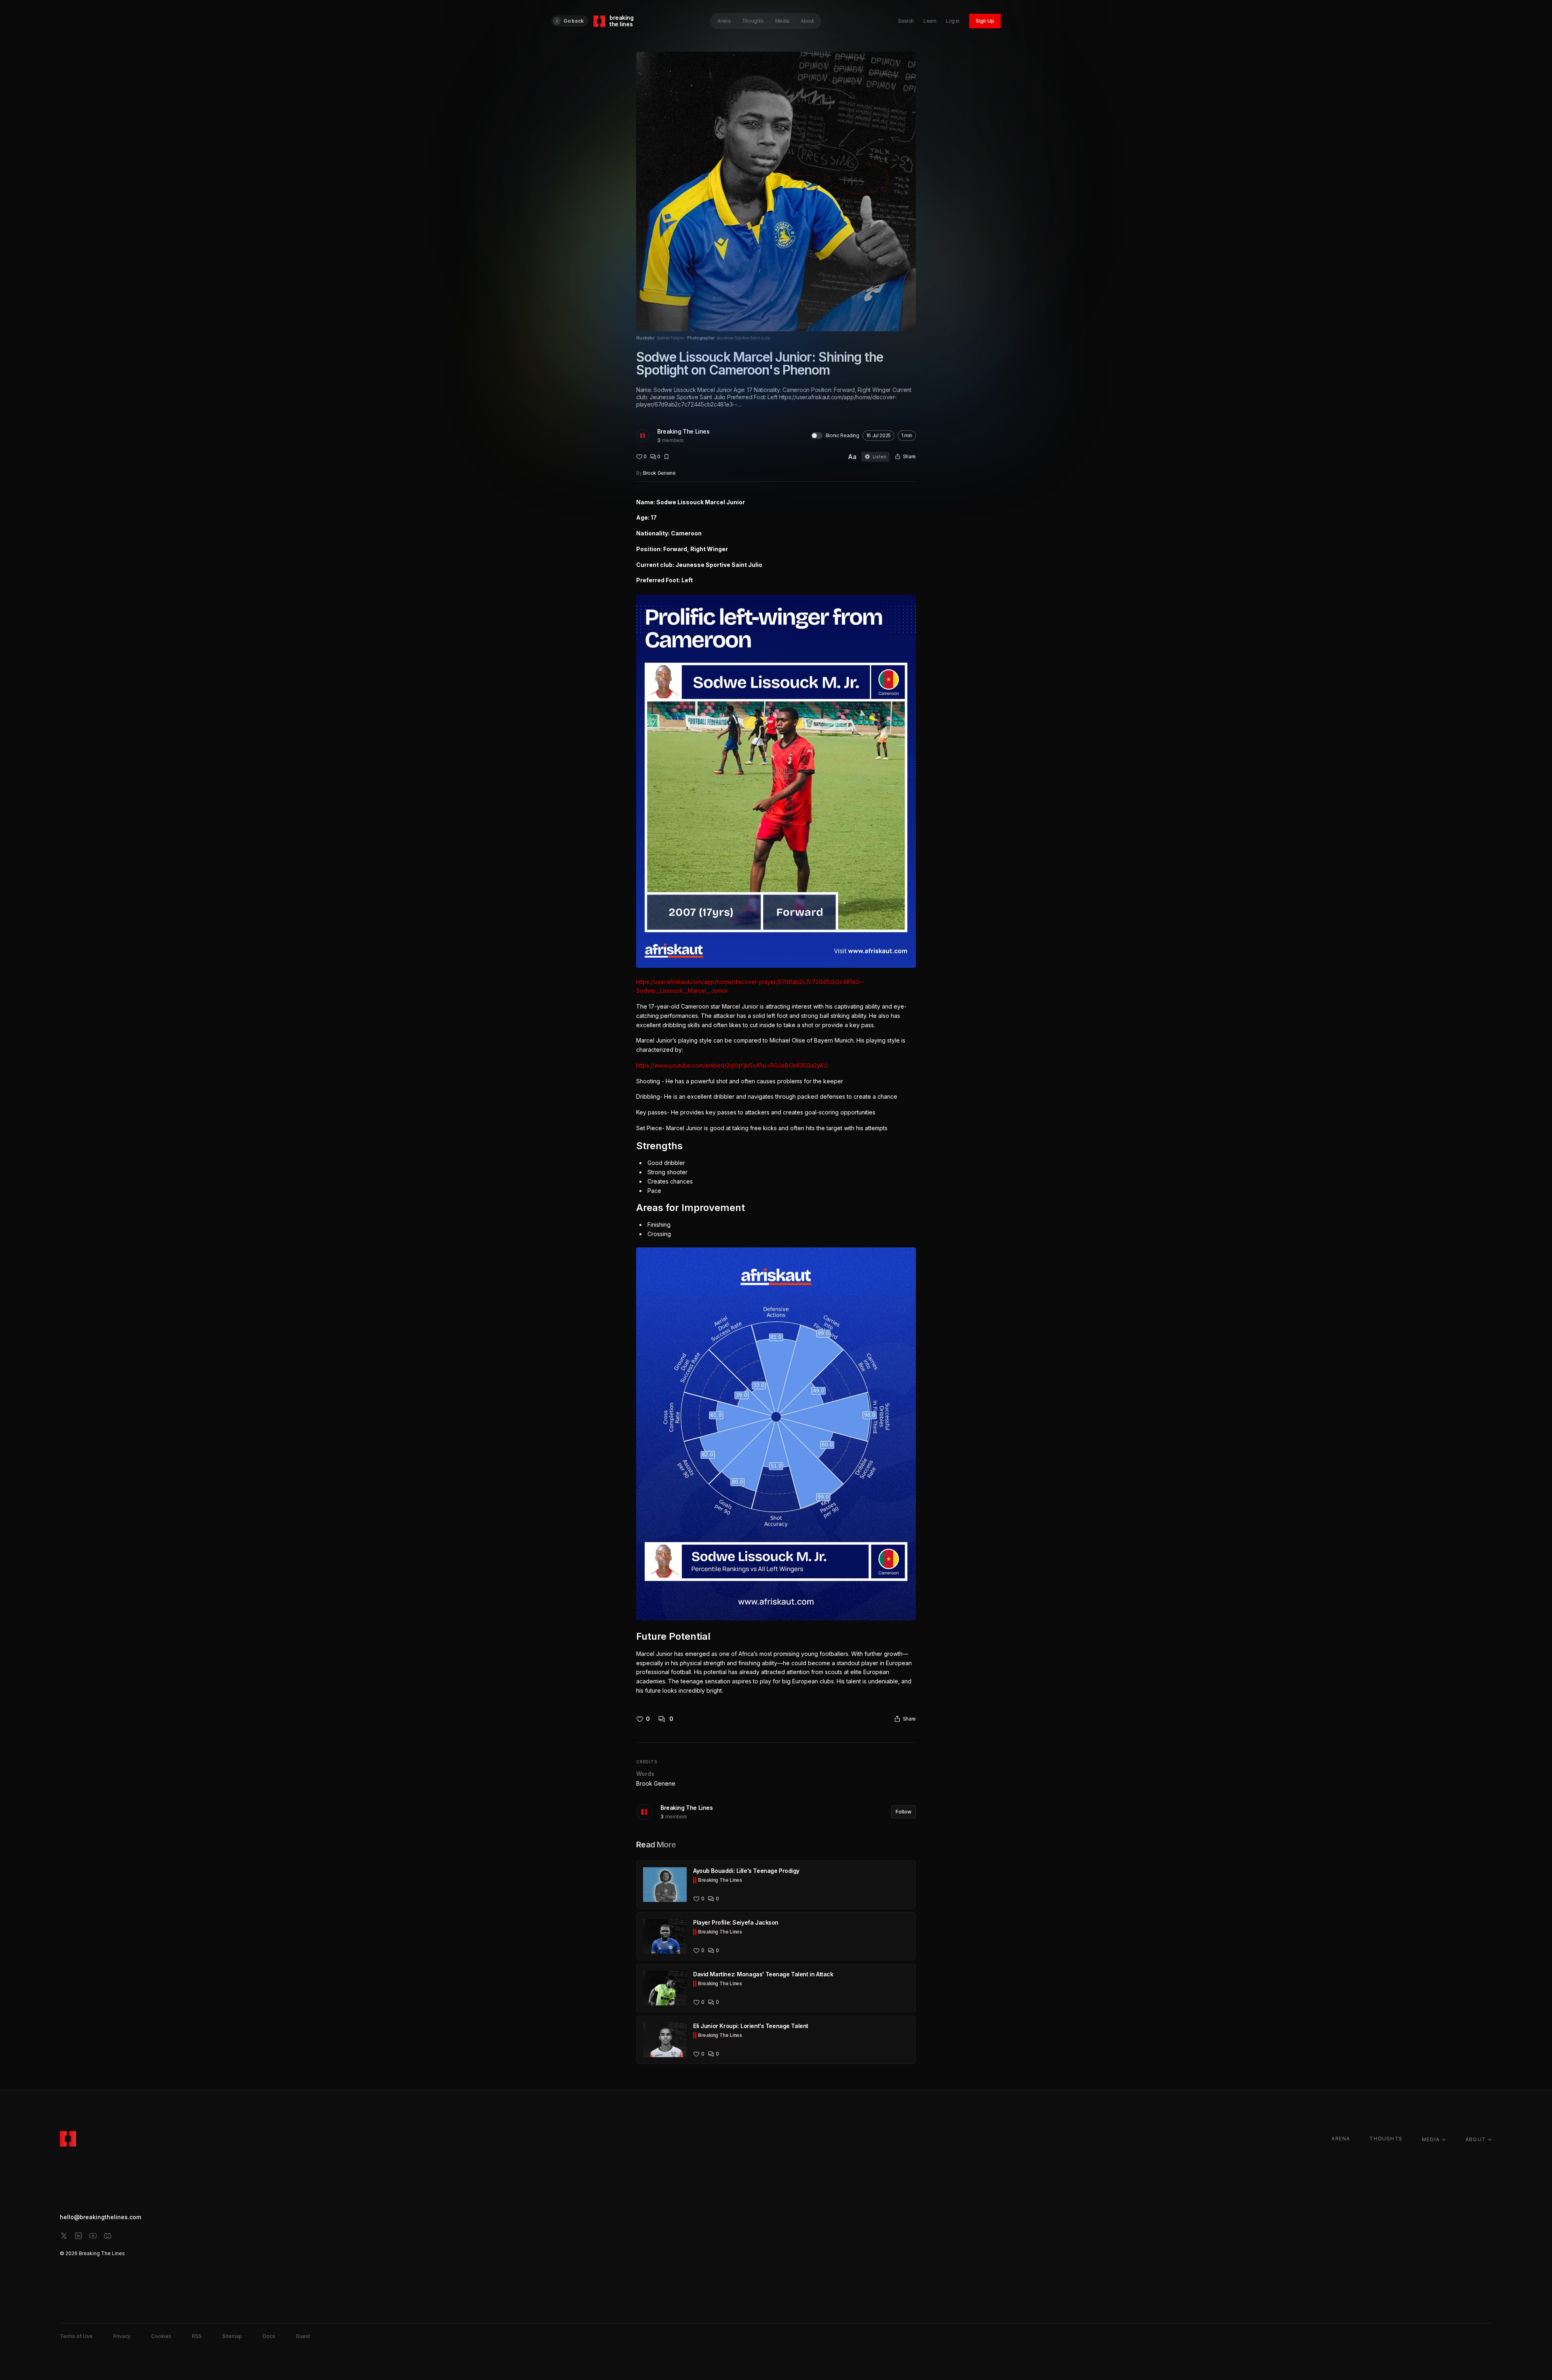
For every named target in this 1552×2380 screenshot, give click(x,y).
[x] (64, 2236)
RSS (197, 2336)
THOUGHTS (1386, 2139)
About (807, 21)
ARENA (1341, 2139)
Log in (953, 21)
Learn (930, 21)
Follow (904, 1812)
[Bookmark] (666, 457)
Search (906, 21)
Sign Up (985, 21)
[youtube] (93, 2236)
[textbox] (776, 1097)
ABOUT (1476, 2139)
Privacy (122, 2336)
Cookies (161, 2336)
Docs (269, 2336)
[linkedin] (78, 2236)
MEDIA (1431, 2139)
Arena (724, 21)
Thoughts (753, 21)
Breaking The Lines (683, 431)
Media (782, 21)
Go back (574, 21)
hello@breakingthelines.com (100, 2217)
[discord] (108, 2236)
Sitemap (232, 2336)
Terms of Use (76, 2336)
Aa (852, 457)
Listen (879, 457)
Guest (303, 2336)
